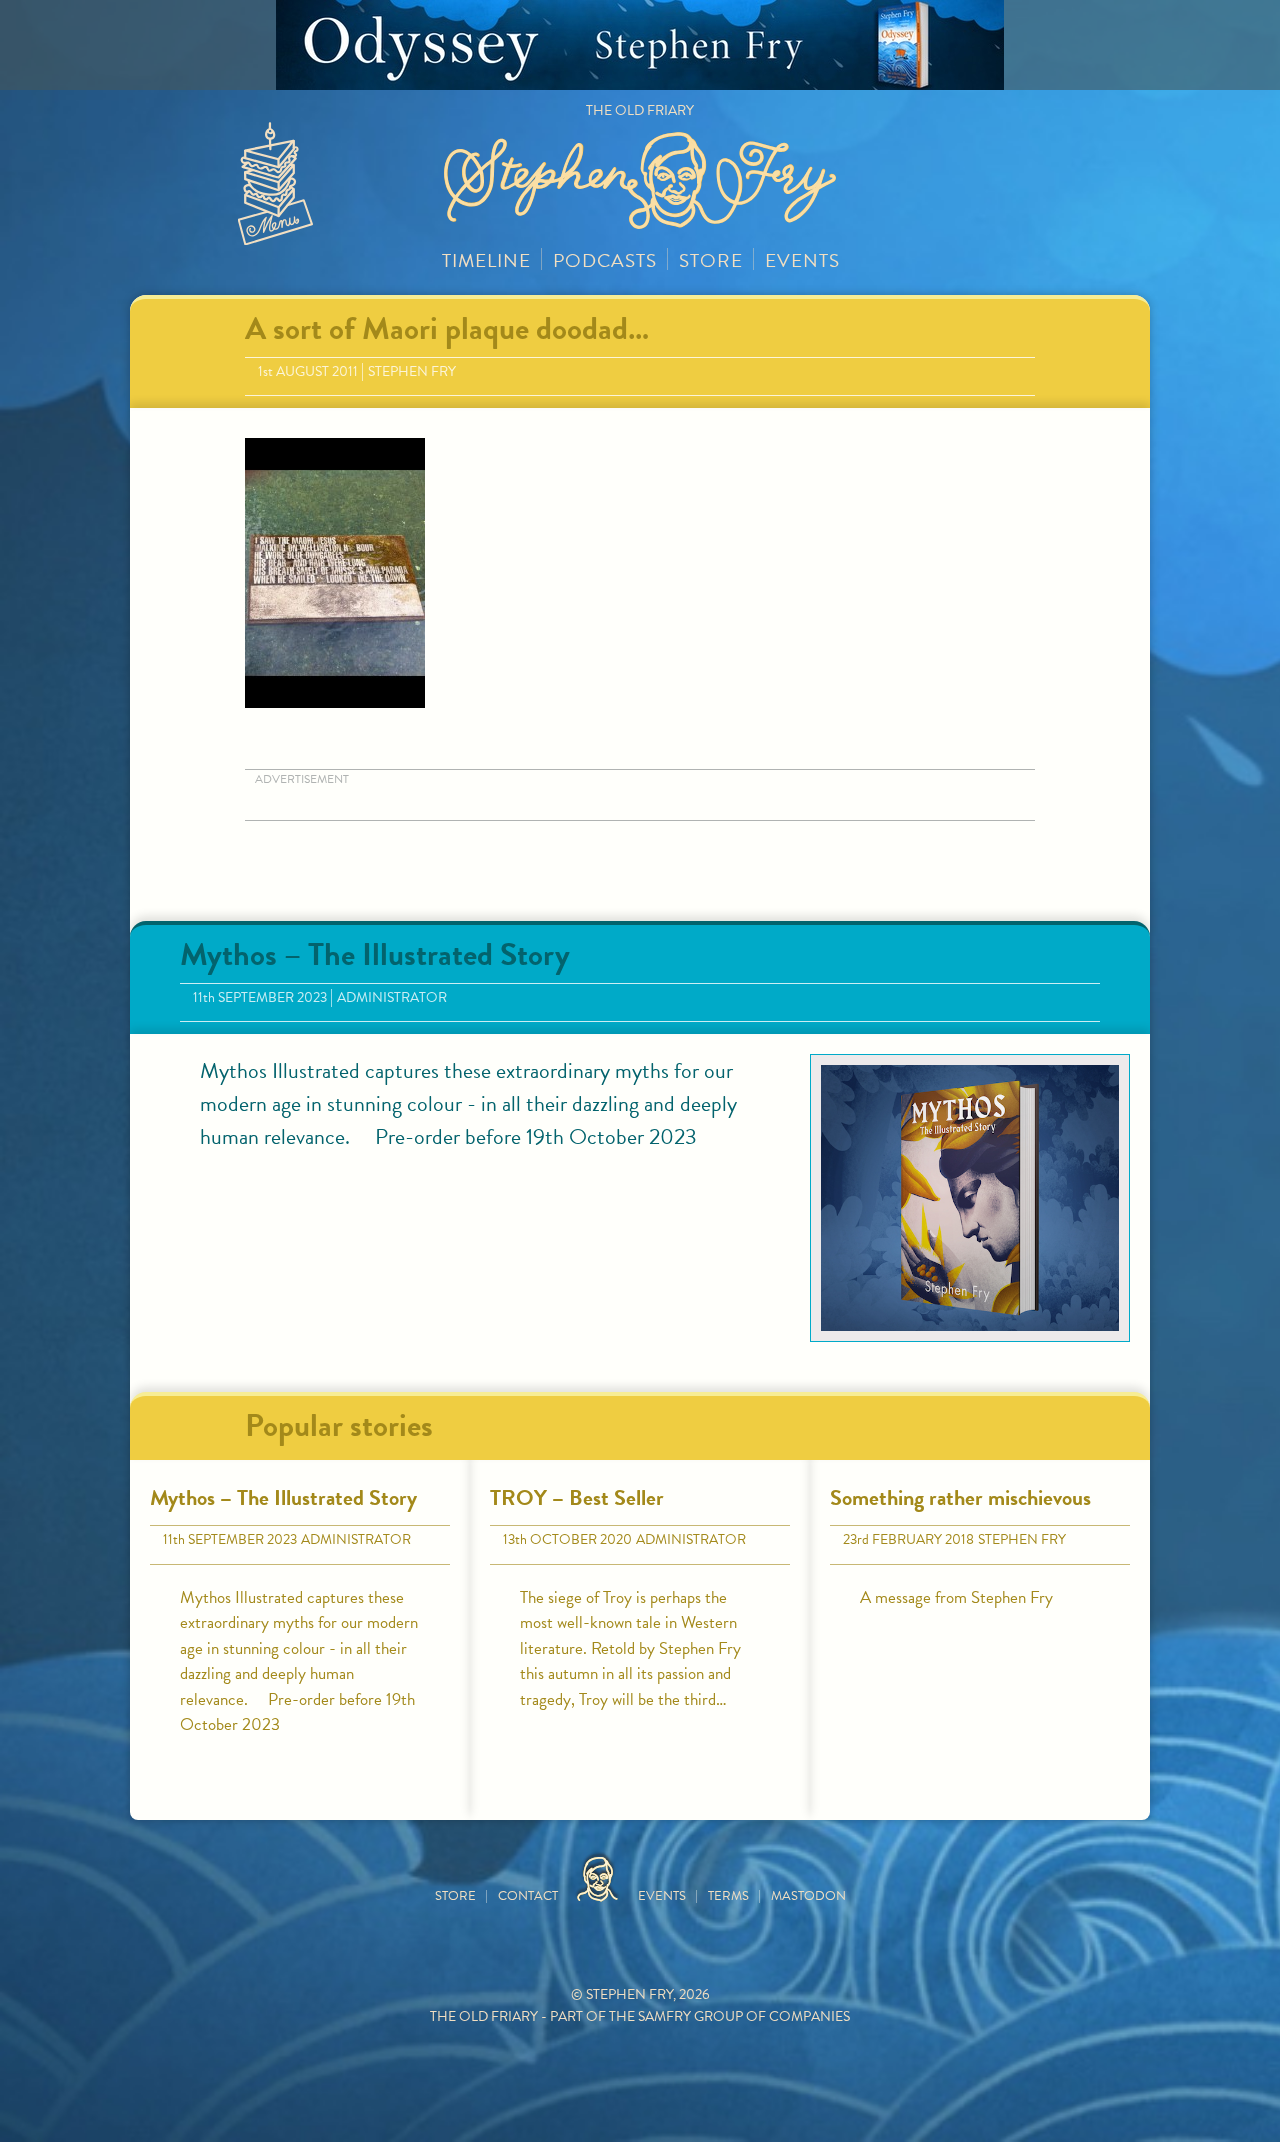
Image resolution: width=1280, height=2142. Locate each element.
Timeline (486, 260)
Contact (528, 1896)
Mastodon (808, 1896)
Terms (728, 1896)
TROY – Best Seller (577, 1497)
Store (711, 260)
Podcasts (605, 260)
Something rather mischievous (960, 1497)
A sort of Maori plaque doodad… (447, 328)
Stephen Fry (412, 371)
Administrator (392, 997)
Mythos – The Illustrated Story (375, 954)
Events (802, 260)
